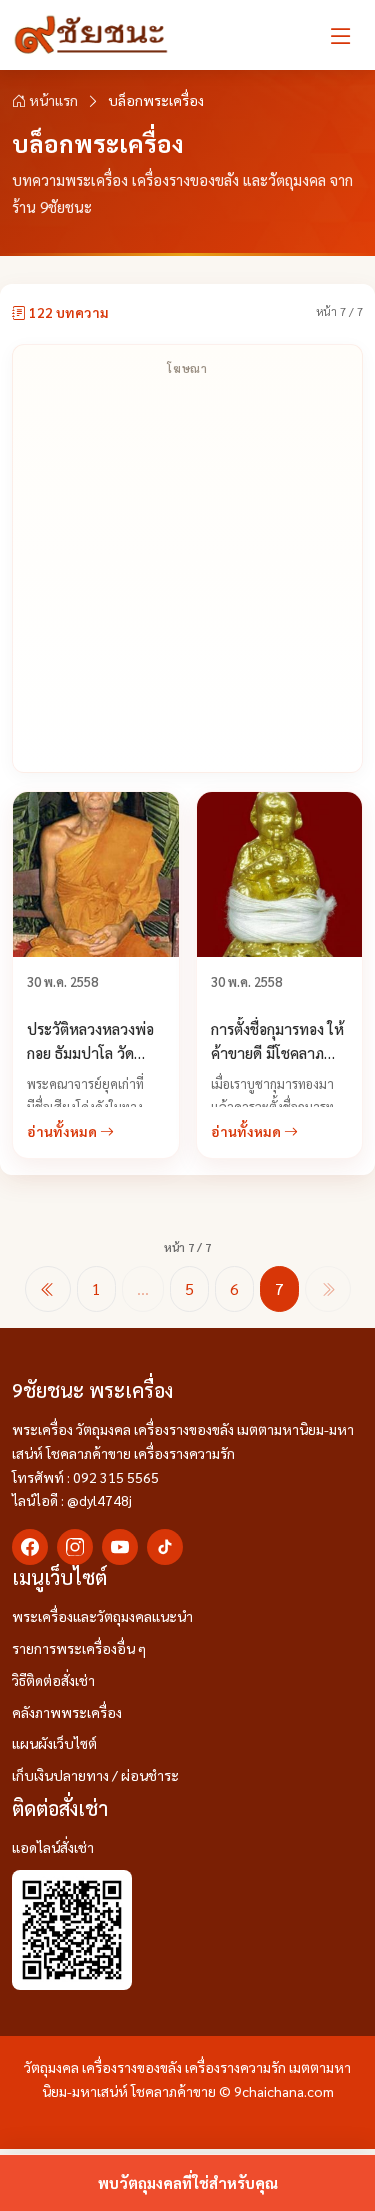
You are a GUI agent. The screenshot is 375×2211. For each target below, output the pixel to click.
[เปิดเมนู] (341, 35)
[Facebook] (30, 1547)
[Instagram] (75, 1547)
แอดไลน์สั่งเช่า (53, 1847)
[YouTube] (120, 1547)
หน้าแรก (52, 100)
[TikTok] (165, 1547)
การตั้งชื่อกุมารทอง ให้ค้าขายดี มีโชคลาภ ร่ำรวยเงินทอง (277, 1052)
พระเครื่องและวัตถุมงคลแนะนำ (102, 1616)
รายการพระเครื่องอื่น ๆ (79, 1648)
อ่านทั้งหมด (63, 1131)
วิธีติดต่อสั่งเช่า (53, 1680)
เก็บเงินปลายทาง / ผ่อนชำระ (95, 1775)
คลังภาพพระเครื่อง (67, 1712)
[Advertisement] (187, 574)
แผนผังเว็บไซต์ (54, 1743)
